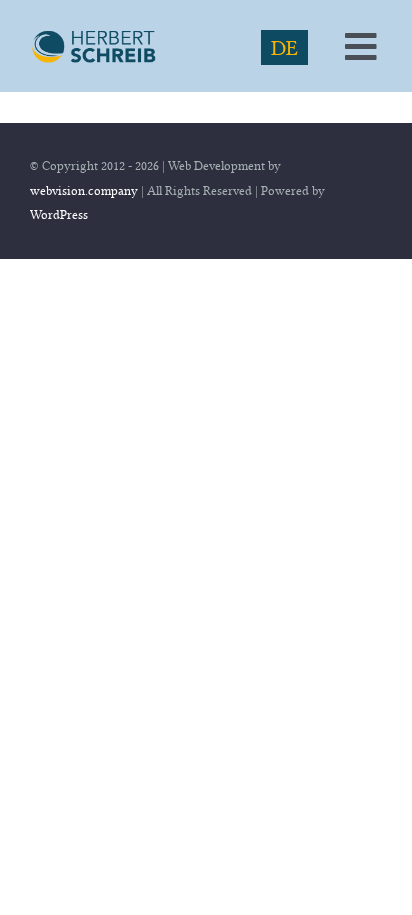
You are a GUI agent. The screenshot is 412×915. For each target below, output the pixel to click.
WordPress (59, 214)
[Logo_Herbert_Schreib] (96, 36)
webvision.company (84, 190)
